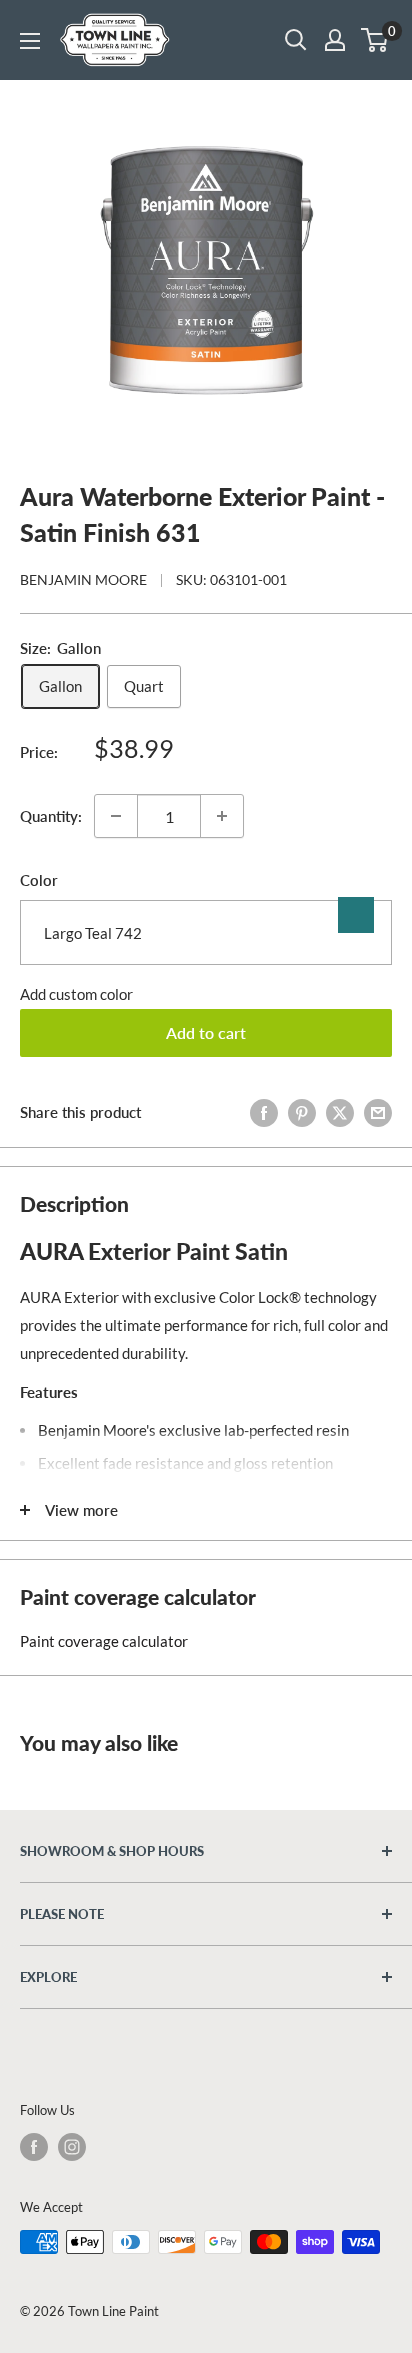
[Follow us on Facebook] (34, 2147)
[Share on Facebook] (264, 1112)
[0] (375, 40)
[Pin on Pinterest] (302, 1112)
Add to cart (206, 1032)
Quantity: (51, 816)
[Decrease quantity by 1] (116, 816)
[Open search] (296, 40)
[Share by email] (378, 1112)
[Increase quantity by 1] (222, 816)
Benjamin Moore (83, 579)
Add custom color (76, 994)
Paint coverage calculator (104, 1641)
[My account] (335, 40)
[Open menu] (30, 41)
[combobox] (206, 932)
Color (39, 880)
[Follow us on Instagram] (72, 2147)
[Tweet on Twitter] (340, 1112)
